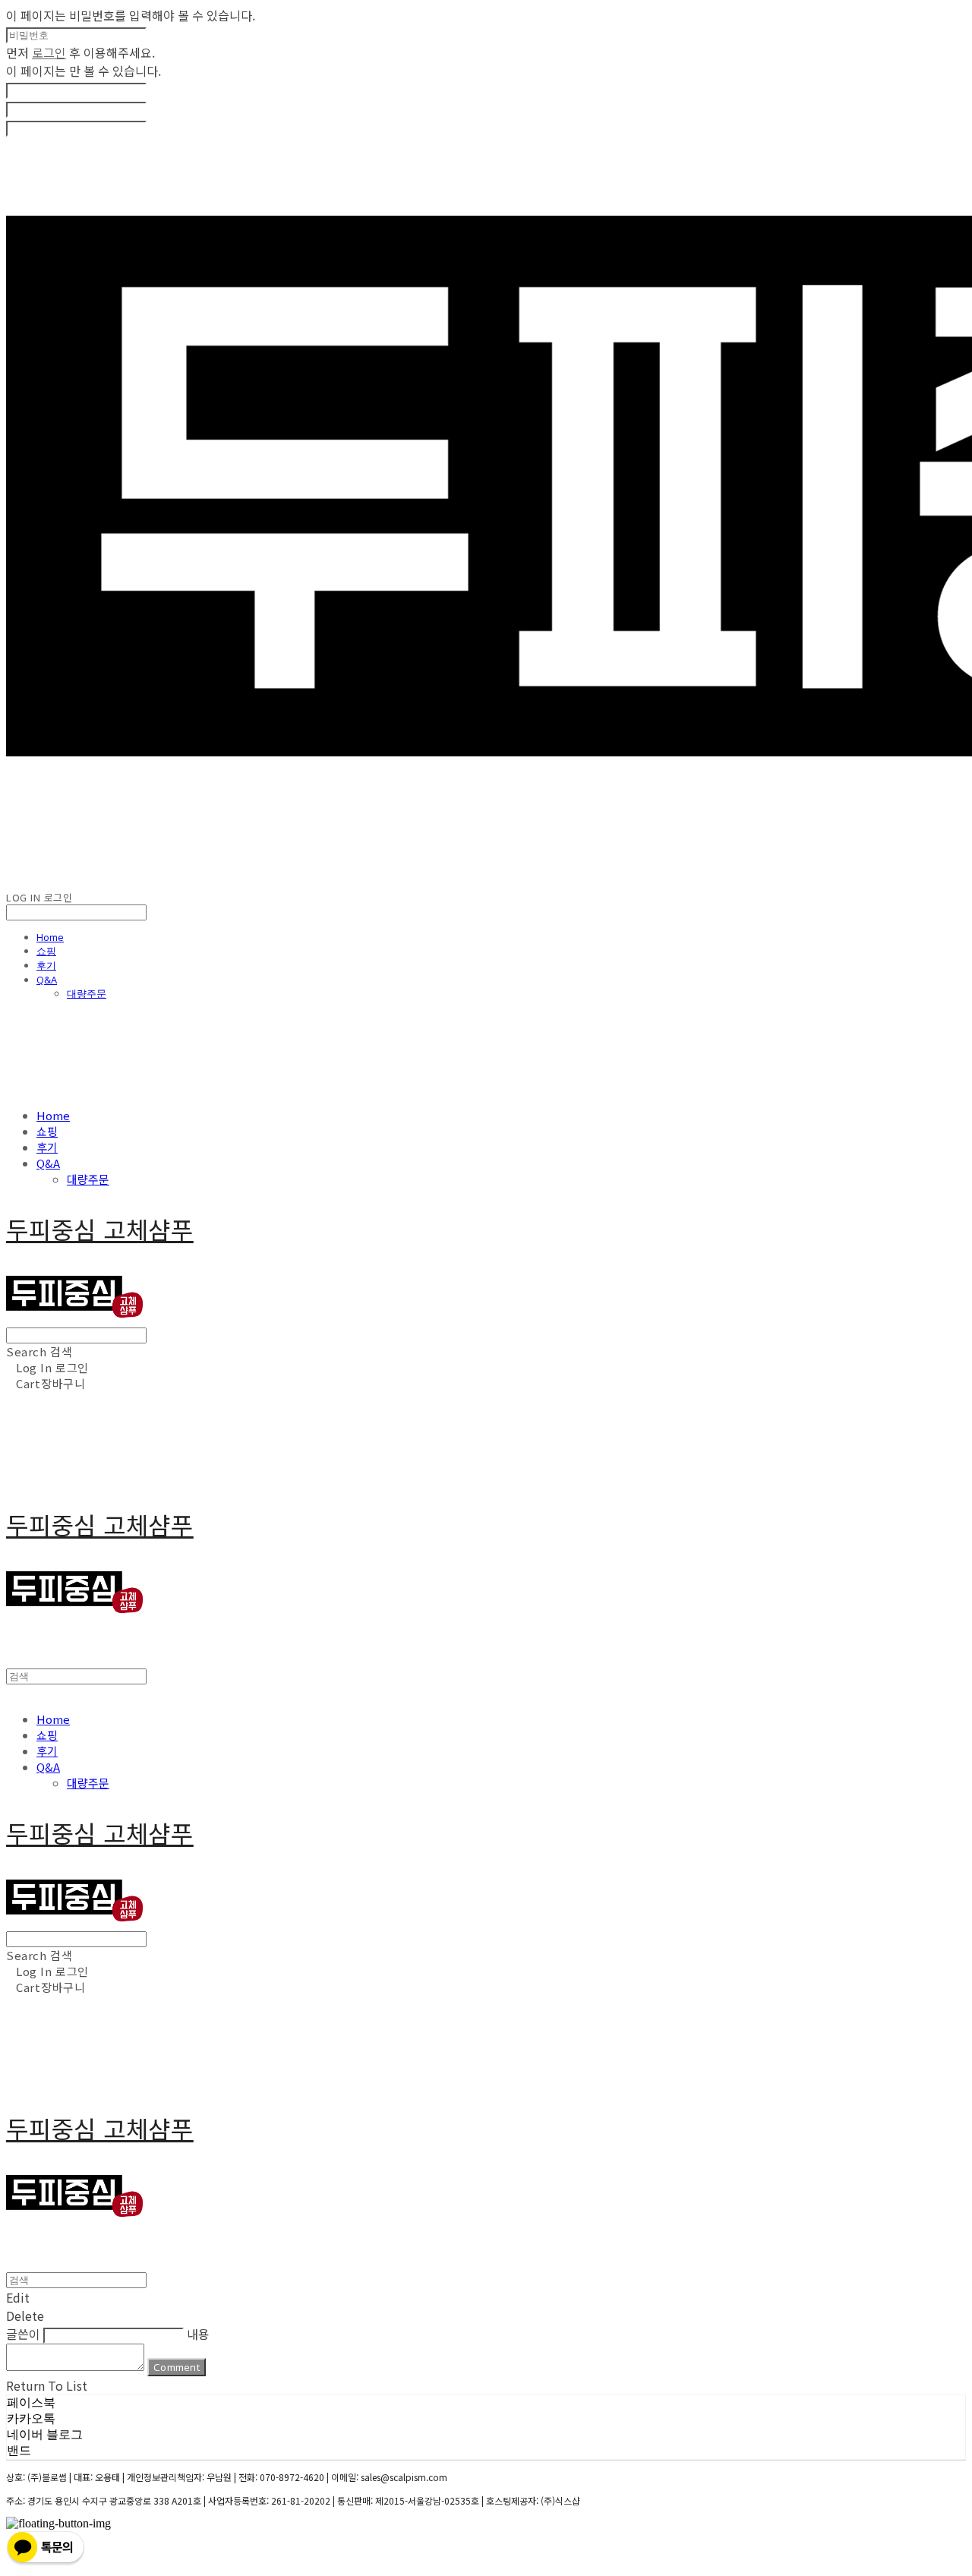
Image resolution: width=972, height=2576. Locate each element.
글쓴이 (23, 2334)
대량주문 (87, 993)
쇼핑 (46, 951)
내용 (198, 2334)
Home (50, 937)
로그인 (49, 52)
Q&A (47, 980)
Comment (177, 2367)
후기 (46, 965)
